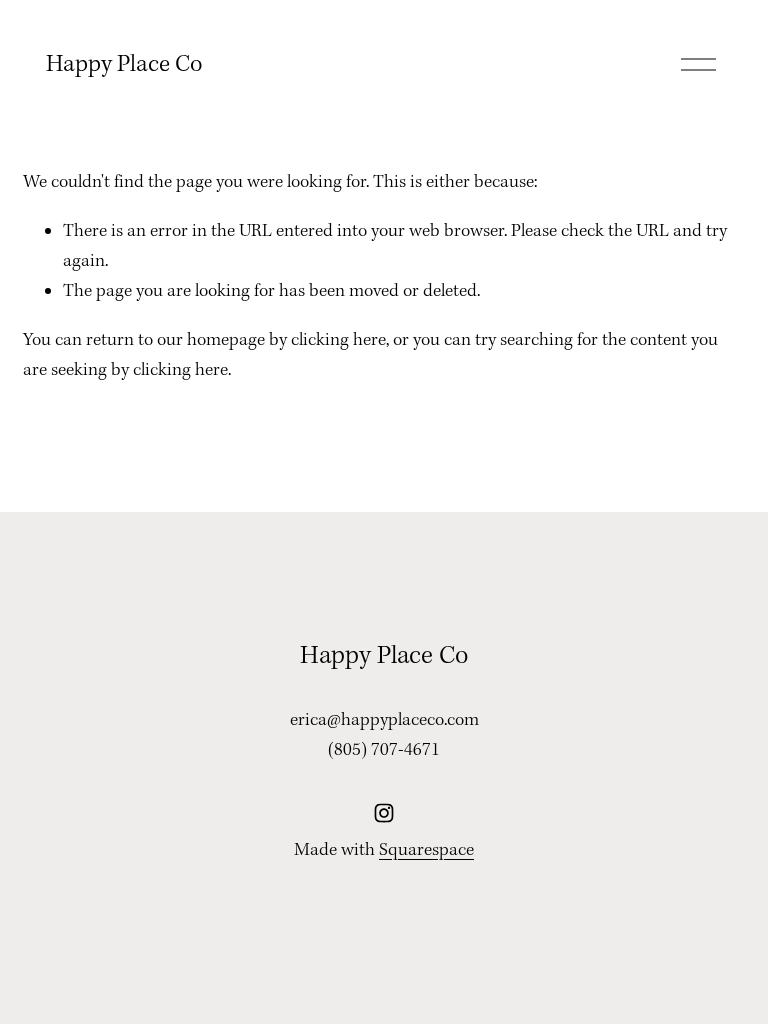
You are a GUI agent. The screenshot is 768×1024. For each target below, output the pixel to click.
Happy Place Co (124, 64)
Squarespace (426, 850)
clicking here (338, 340)
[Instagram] (384, 813)
